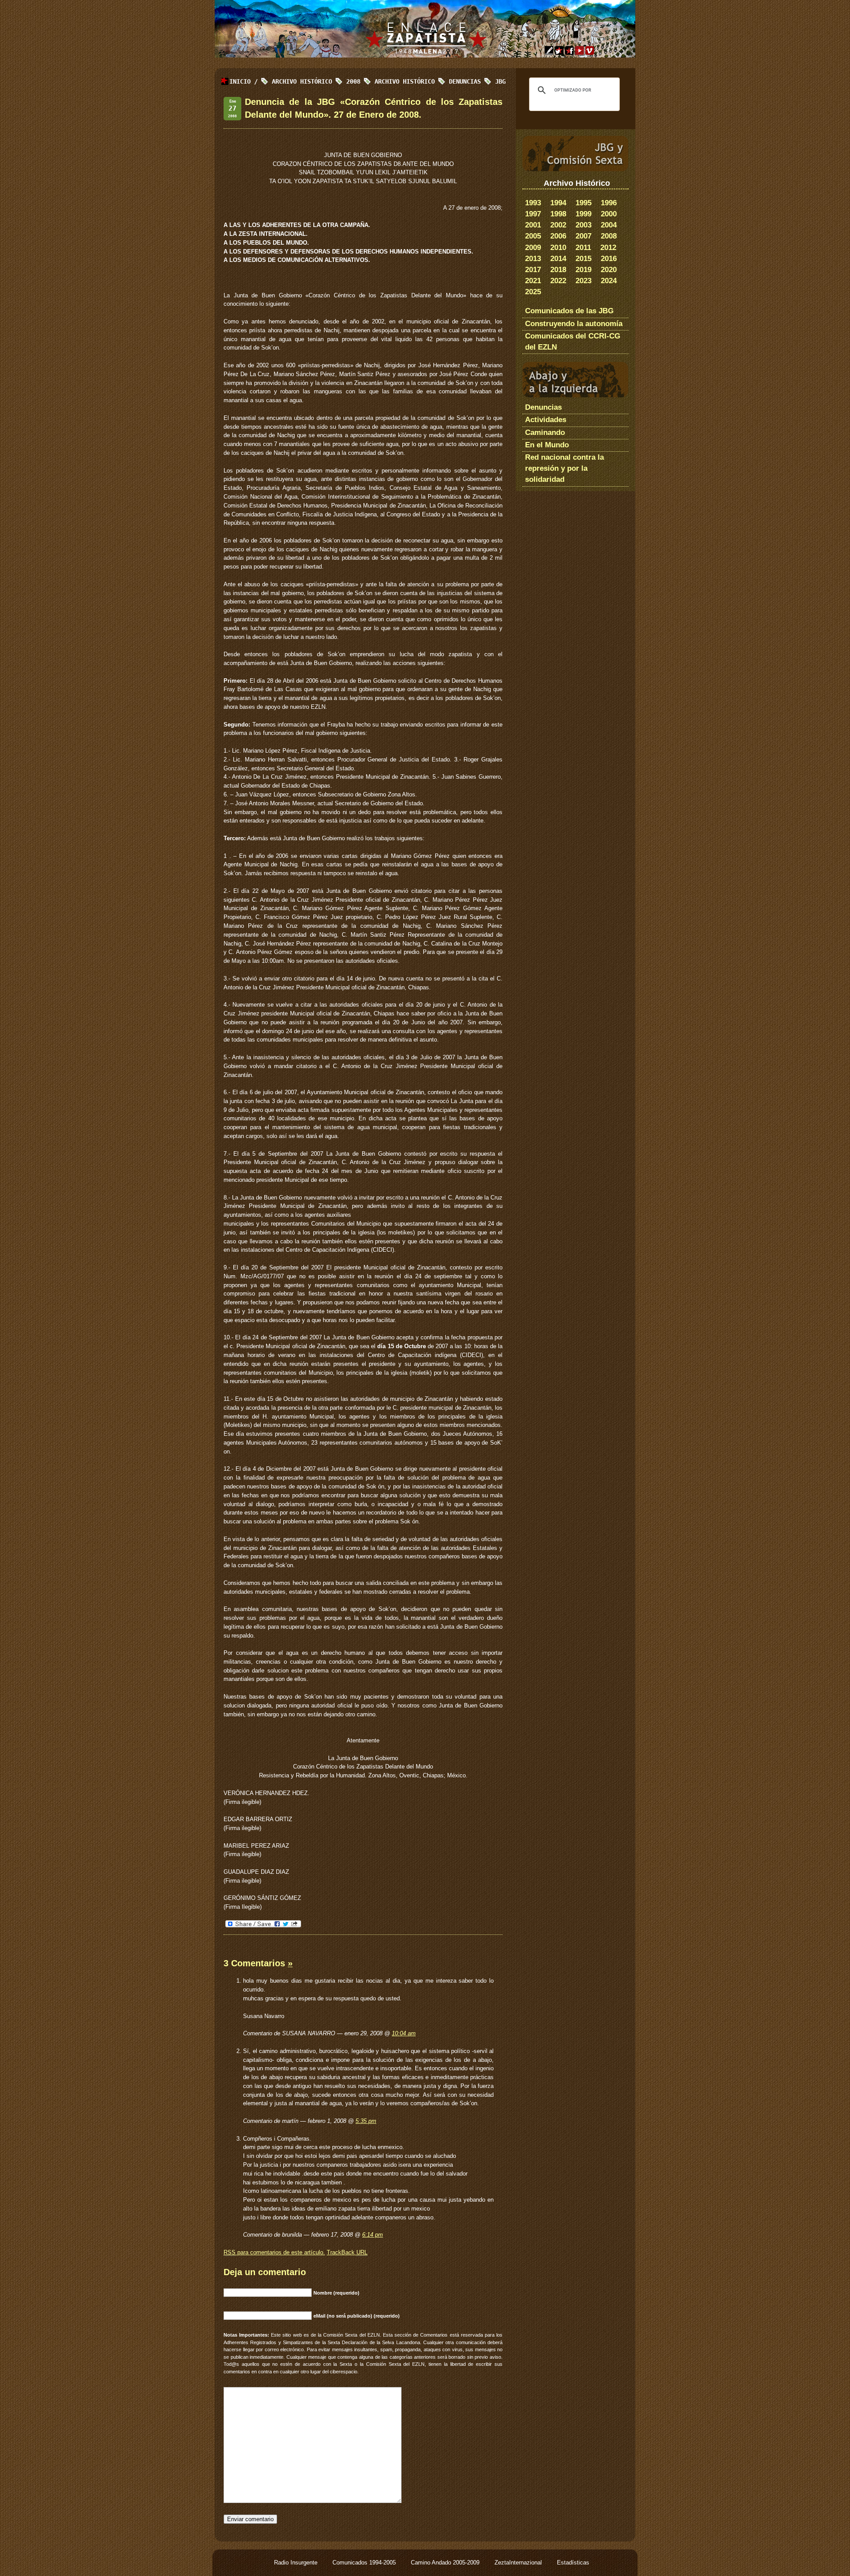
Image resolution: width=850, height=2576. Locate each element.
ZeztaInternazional (519, 2563)
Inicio (240, 81)
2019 (583, 270)
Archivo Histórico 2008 (316, 81)
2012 (608, 248)
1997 (533, 214)
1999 (583, 214)
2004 (609, 225)
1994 (558, 203)
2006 (558, 236)
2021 (533, 281)
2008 (609, 236)
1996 (609, 203)
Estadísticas (573, 2563)
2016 (609, 259)
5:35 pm (366, 2121)
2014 (558, 259)
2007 (583, 236)
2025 (533, 292)
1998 (558, 214)
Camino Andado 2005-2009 (446, 2563)
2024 (609, 281)
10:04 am (404, 2033)
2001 (533, 225)
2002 (558, 225)
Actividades (546, 420)
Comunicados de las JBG (569, 311)
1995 (583, 203)
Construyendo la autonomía (574, 324)
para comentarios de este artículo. (274, 2252)
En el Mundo (547, 445)
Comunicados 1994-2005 (365, 2563)
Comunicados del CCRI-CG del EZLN (573, 342)
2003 (583, 225)
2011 (583, 248)
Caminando (545, 433)
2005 (533, 236)
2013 (533, 259)
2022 (558, 281)
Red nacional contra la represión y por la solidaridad (564, 468)
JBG (500, 81)
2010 (558, 248)
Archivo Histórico (405, 81)
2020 (609, 270)
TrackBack (347, 2252)
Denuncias (465, 81)
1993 (533, 203)
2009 (533, 248)
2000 (609, 214)
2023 (583, 281)
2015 (583, 259)
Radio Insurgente (297, 2563)
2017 (533, 270)
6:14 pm (373, 2235)
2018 (558, 270)
